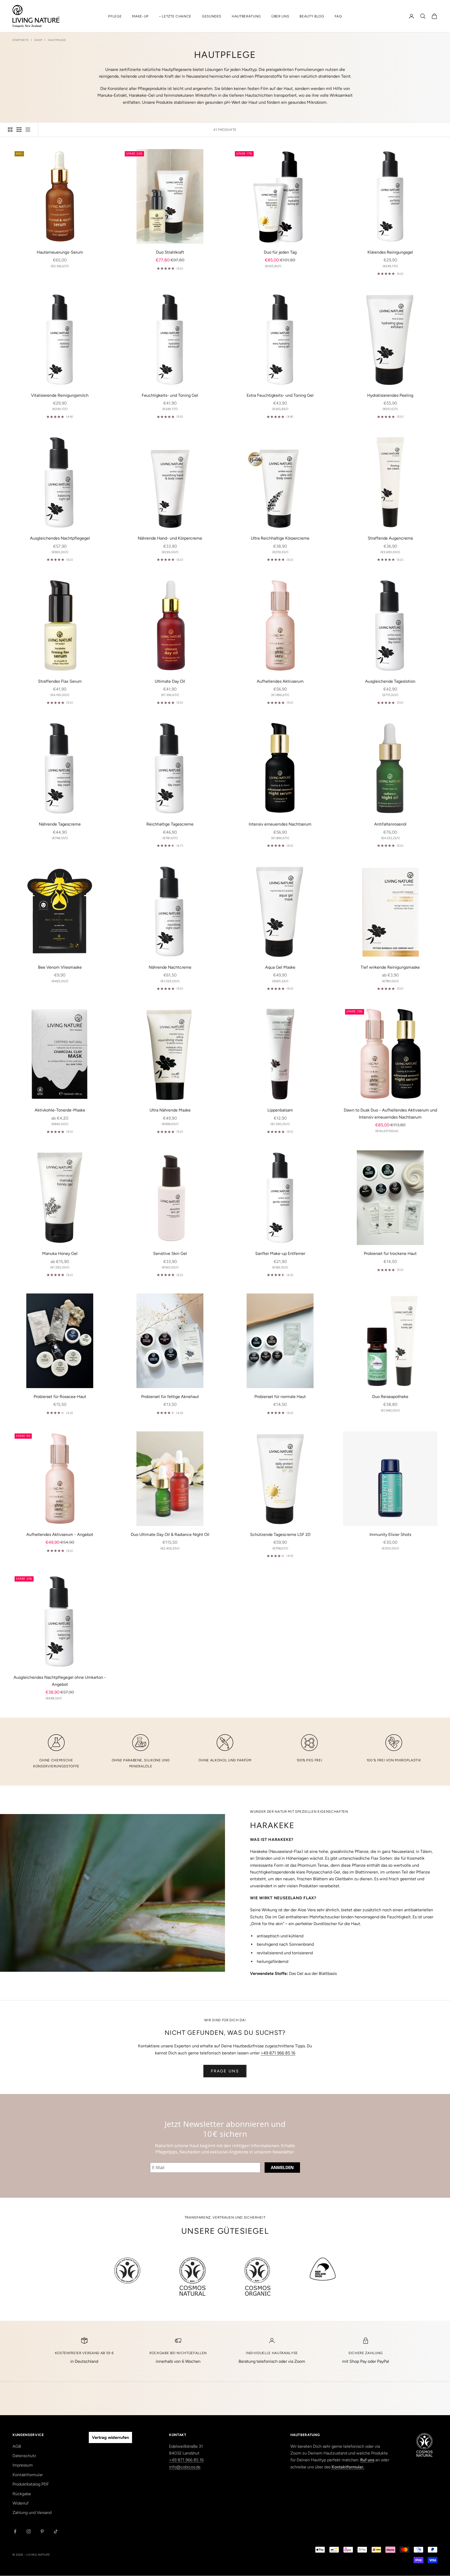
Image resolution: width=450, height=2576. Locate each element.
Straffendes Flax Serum (60, 681)
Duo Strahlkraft (170, 252)
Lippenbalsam (280, 1110)
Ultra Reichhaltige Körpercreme (280, 538)
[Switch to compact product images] (28, 130)
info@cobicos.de (185, 2467)
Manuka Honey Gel (60, 1253)
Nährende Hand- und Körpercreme (170, 538)
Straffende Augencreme (390, 538)
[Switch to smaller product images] (19, 130)
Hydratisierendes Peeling (390, 395)
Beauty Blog (312, 16)
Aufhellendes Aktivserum (280, 681)
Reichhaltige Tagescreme (170, 824)
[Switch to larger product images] (10, 130)
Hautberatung (246, 16)
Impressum (23, 2465)
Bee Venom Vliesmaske (60, 967)
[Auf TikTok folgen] (56, 2531)
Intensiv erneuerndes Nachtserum (280, 824)
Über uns (280, 16)
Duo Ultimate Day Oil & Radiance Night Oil (170, 1534)
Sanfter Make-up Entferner (280, 1253)
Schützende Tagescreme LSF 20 (280, 1534)
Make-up (140, 16)
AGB (17, 2446)
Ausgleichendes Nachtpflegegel (60, 538)
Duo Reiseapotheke (390, 1397)
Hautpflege (57, 40)
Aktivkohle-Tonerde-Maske (60, 1110)
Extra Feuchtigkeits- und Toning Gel (280, 395)
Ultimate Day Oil (170, 681)
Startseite (21, 40)
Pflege (115, 16)
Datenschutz (24, 2456)
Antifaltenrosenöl (390, 824)
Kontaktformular (28, 2475)
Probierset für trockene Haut (390, 1253)
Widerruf (21, 2503)
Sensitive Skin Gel (170, 1253)
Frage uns (225, 2071)
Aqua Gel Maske (280, 967)
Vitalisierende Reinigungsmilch (60, 395)
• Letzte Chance (175, 16)
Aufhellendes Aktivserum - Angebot (60, 1534)
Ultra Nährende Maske (170, 1110)
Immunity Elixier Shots (390, 1534)
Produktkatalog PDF (31, 2484)
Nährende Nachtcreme (170, 967)
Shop (38, 40)
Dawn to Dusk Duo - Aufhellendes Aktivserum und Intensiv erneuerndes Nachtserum (390, 1113)
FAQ (338, 16)
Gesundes (212, 16)
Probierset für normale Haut (280, 1397)
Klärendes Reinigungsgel (390, 252)
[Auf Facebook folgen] (15, 2531)
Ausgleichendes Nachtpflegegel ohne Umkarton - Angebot (60, 1681)
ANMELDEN (282, 2168)
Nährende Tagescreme (60, 824)
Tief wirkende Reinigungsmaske (390, 967)
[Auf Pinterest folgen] (42, 2531)
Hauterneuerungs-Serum (60, 252)
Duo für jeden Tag (280, 252)
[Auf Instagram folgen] (29, 2531)
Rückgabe (22, 2494)
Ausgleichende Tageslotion (390, 681)
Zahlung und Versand (32, 2513)
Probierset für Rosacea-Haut (60, 1397)
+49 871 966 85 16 (278, 2053)
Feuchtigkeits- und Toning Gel (170, 395)
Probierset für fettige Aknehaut (170, 1397)
